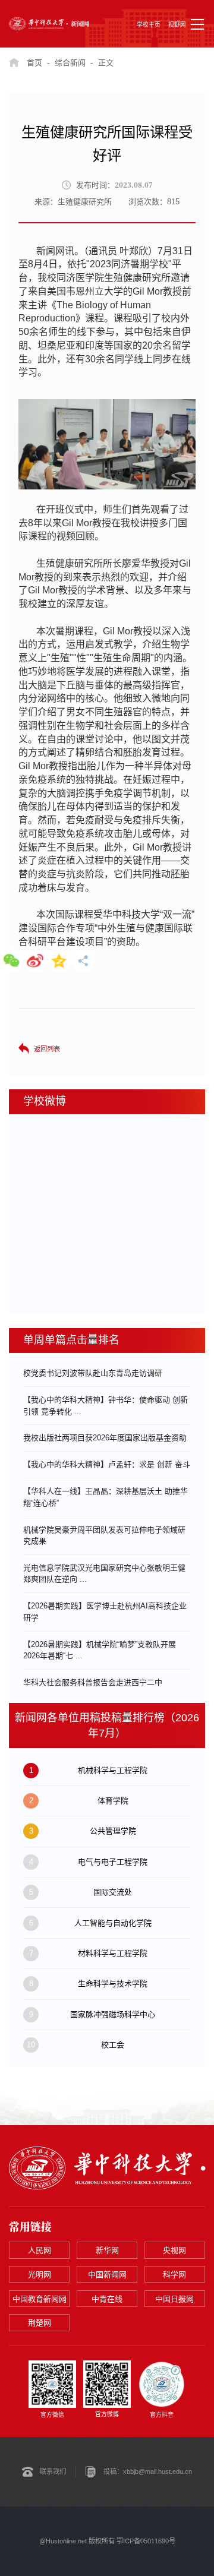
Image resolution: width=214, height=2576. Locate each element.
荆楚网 (40, 2323)
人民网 (40, 2250)
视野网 (177, 25)
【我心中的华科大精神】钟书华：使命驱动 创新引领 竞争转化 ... (106, 1406)
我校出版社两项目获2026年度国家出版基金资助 (105, 1438)
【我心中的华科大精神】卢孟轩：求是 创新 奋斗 (107, 1464)
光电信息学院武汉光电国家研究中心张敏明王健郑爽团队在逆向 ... (104, 1574)
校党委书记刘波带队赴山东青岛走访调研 (93, 1373)
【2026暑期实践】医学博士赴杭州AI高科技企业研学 (105, 1612)
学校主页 (149, 25)
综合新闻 (70, 63)
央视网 (174, 2250)
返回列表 (47, 1049)
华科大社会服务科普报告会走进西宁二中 (93, 1682)
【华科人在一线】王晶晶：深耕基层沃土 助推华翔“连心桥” (106, 1497)
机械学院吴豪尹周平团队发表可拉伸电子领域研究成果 (104, 1536)
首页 (34, 63)
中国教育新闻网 (40, 2299)
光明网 (40, 2275)
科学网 (174, 2275)
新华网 (107, 2250)
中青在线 (107, 2299)
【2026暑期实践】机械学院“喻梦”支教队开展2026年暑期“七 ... (100, 1650)
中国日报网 (174, 2299)
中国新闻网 (107, 2275)
